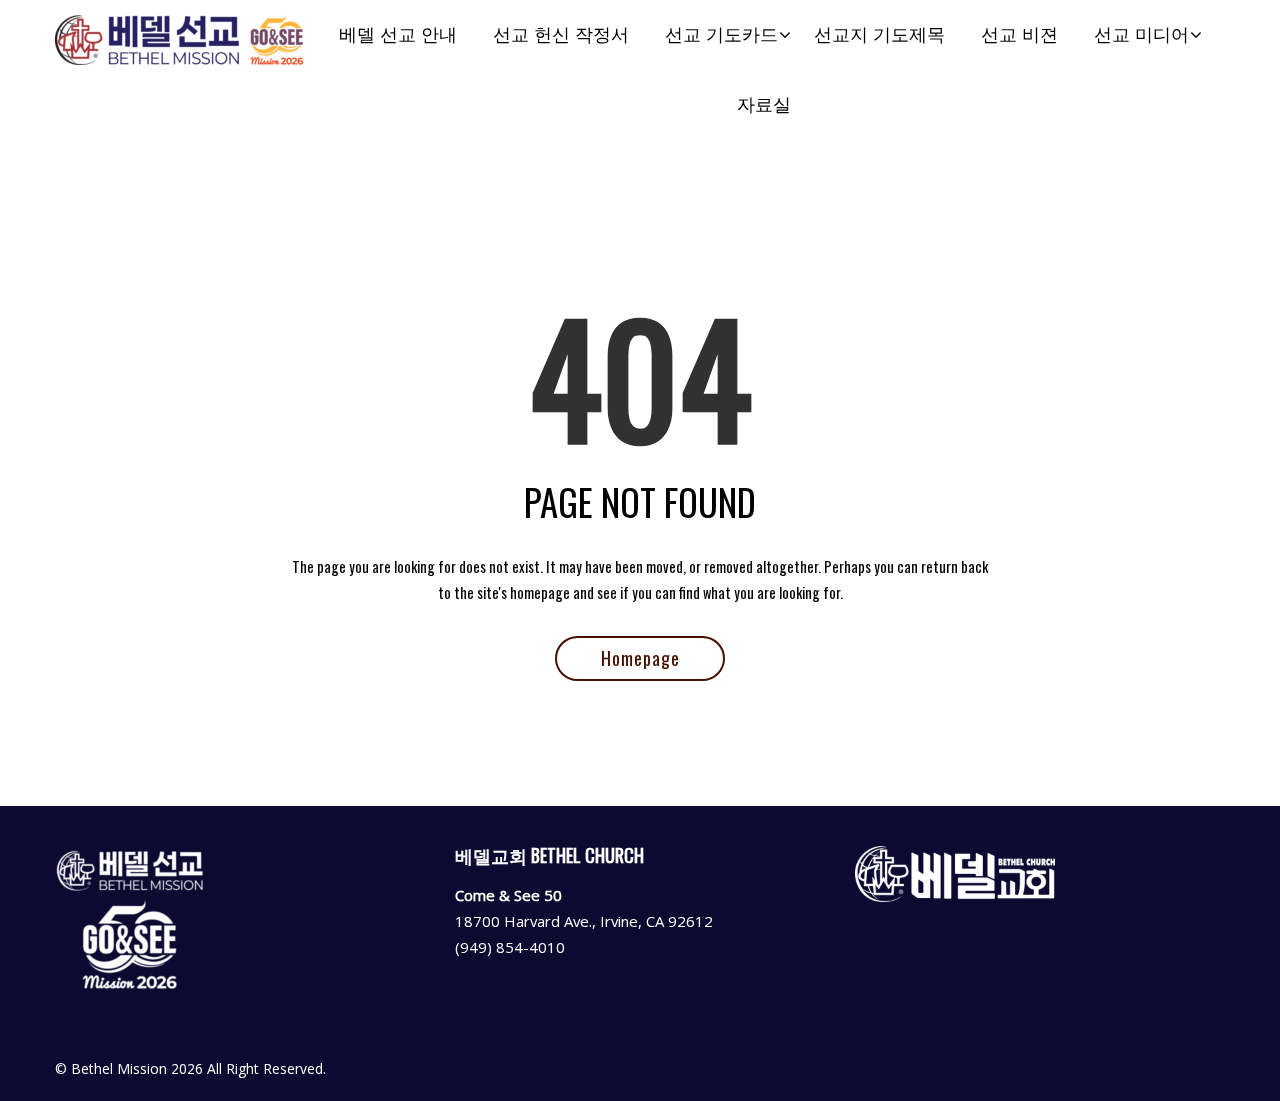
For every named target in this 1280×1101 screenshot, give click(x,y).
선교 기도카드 (721, 34)
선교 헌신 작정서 (561, 34)
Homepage (640, 658)
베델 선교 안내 (398, 34)
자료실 (764, 104)
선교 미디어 (1141, 34)
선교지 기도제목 (879, 34)
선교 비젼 (1019, 34)
